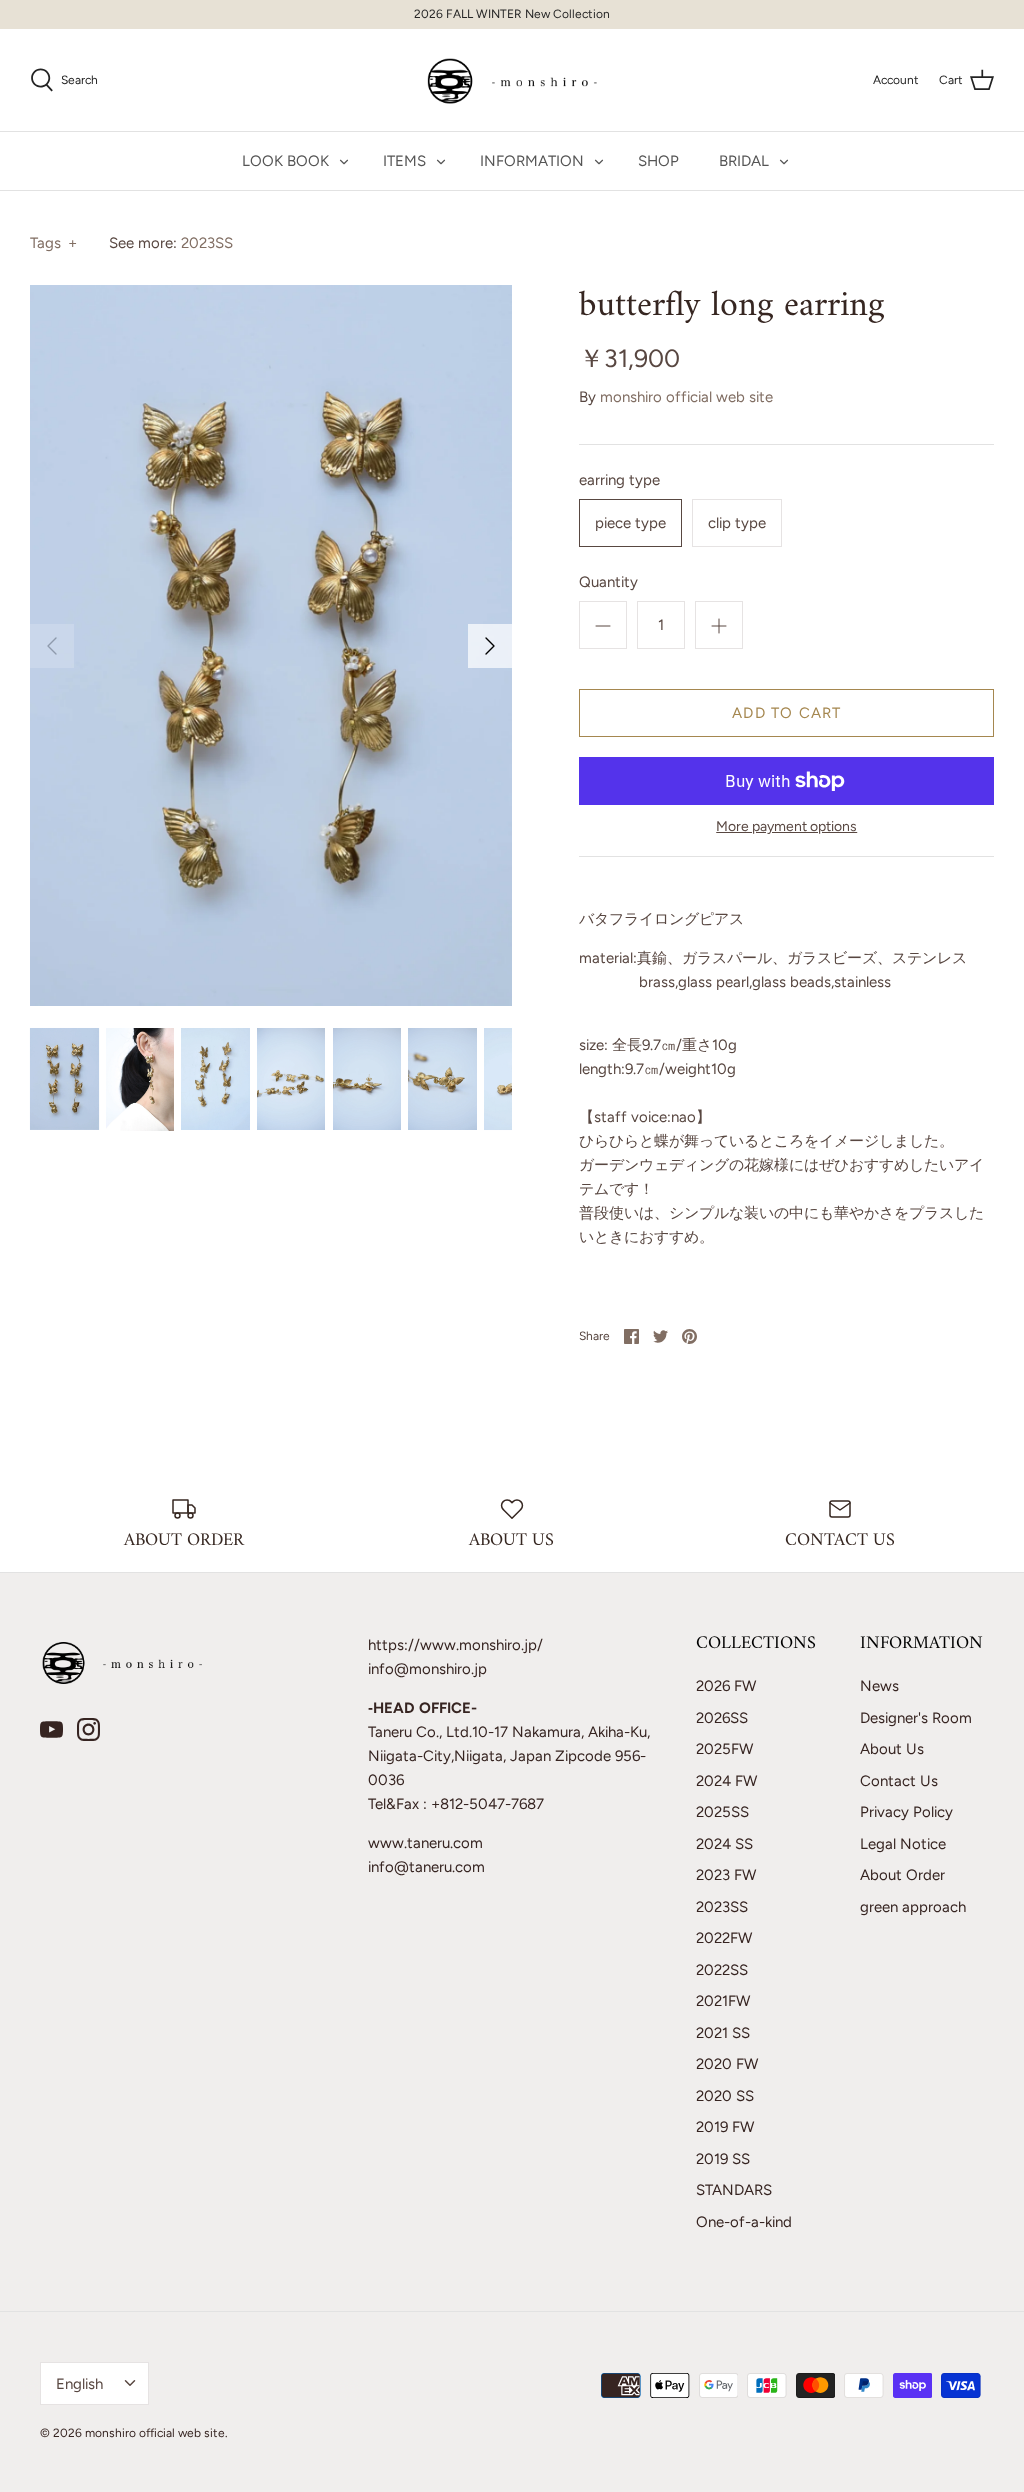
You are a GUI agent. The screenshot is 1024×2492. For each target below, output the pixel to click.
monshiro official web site (686, 397)
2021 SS (723, 2033)
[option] (271, 645)
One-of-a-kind (744, 2222)
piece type (630, 523)
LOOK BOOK (285, 161)
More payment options (786, 827)
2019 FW (725, 2127)
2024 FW (726, 1781)
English (79, 2384)
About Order (902, 1875)
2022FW (724, 1938)
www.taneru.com (425, 1843)
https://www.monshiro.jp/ (455, 1645)
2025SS (722, 1812)
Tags (53, 243)
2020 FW (727, 2064)
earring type (619, 480)
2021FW (723, 2001)
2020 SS (725, 2096)
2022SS (722, 1970)
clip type (737, 523)
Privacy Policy (906, 1812)
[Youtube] (51, 1729)
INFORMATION (532, 161)
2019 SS (723, 2159)
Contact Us (899, 1781)
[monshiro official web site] (512, 80)
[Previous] (52, 646)
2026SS (722, 1718)
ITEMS (404, 161)
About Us (892, 1749)
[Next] (490, 646)
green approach (913, 1907)
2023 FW (726, 1875)
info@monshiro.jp (427, 1669)
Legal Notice (903, 1844)
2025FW (724, 1749)
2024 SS (724, 1844)
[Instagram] (88, 1729)
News (879, 1686)
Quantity (608, 582)
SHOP (658, 161)
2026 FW (726, 1686)
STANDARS (734, 2190)
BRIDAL (744, 161)
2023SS (207, 243)
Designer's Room (916, 1718)
